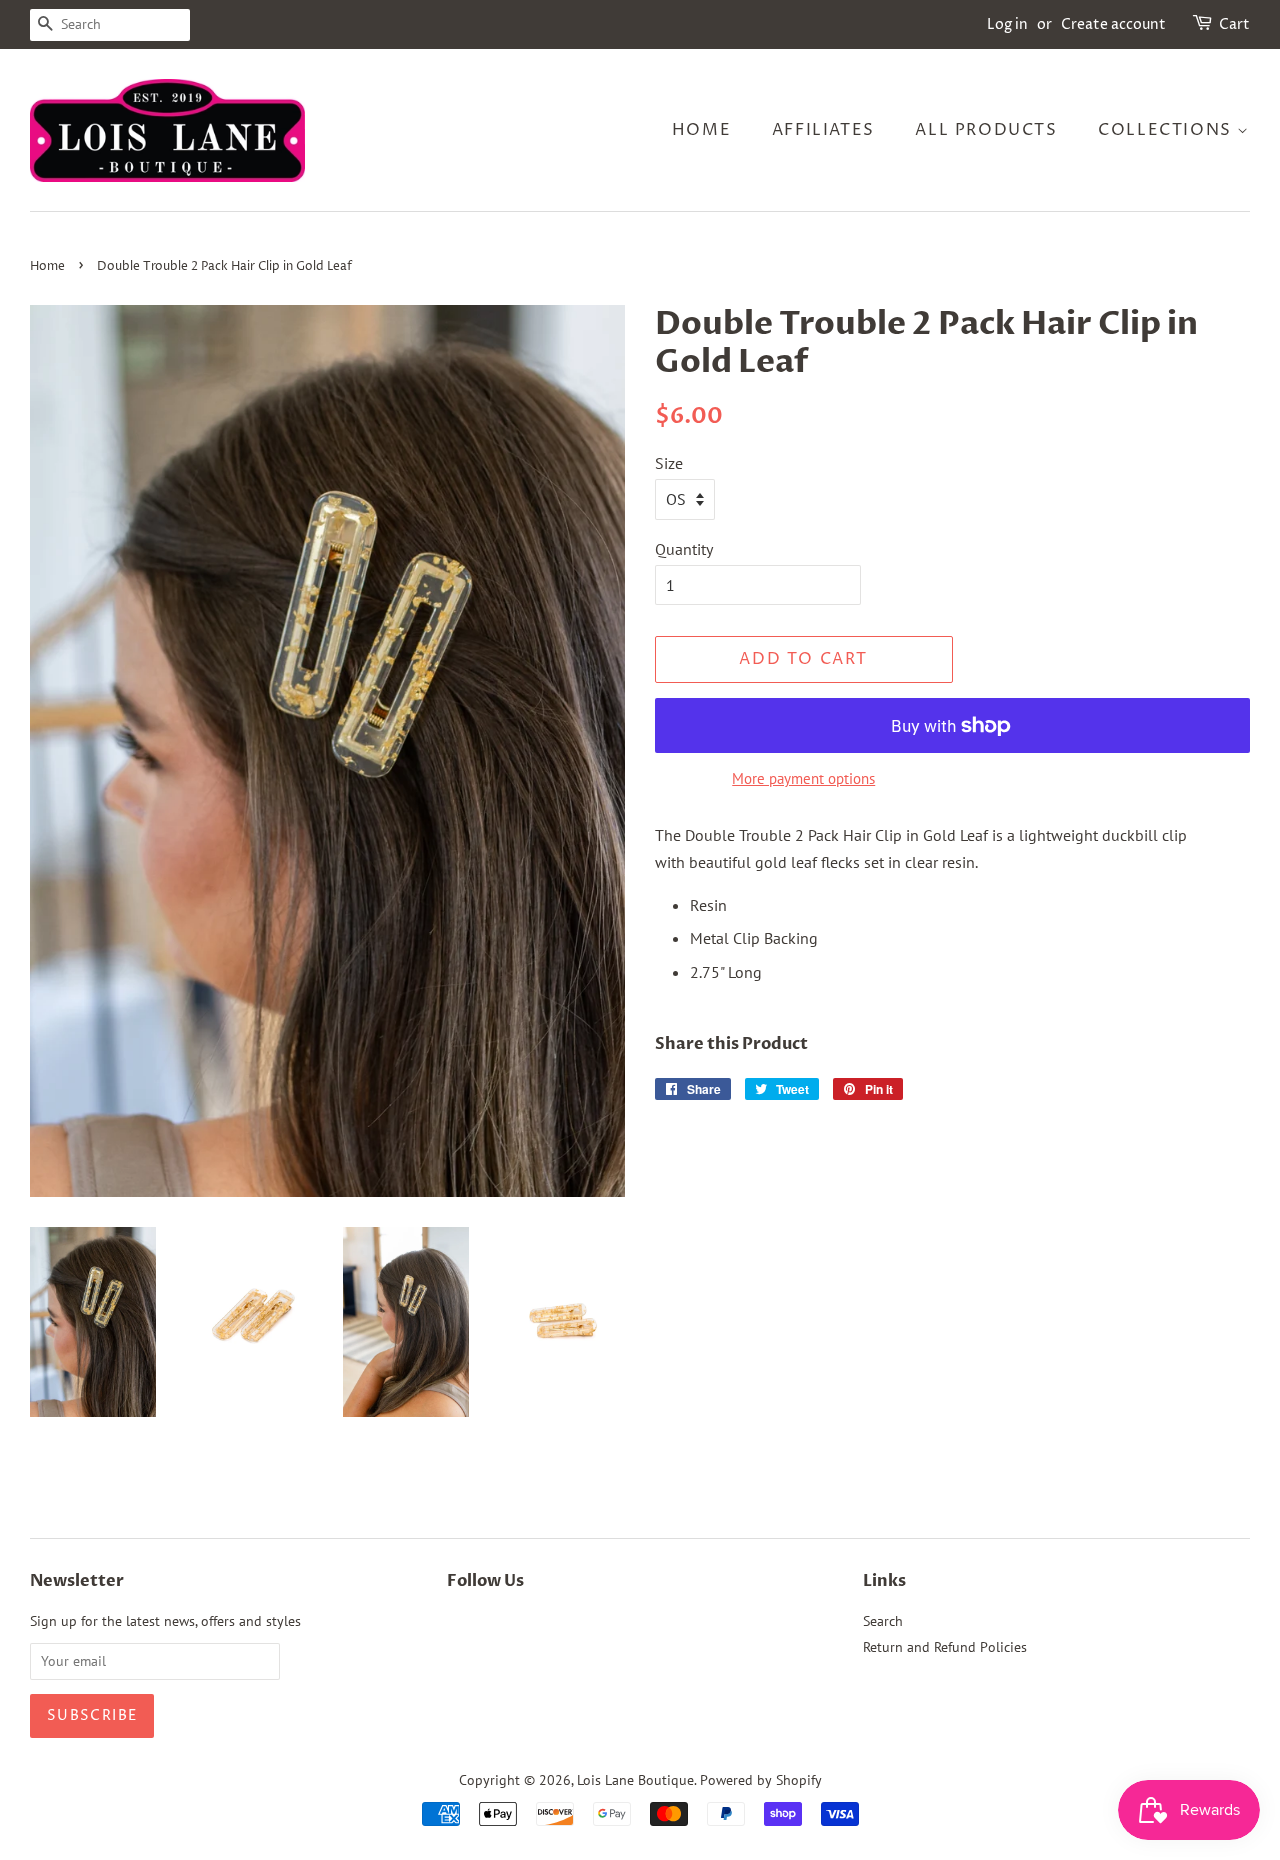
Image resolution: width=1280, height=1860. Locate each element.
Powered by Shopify (761, 1780)
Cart (1234, 24)
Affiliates (823, 130)
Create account (1113, 24)
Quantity (684, 549)
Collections (1167, 130)
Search (883, 1621)
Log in (1007, 24)
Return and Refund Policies (945, 1647)
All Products (986, 130)
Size (669, 463)
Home (701, 130)
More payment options (803, 778)
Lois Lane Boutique (635, 1780)
